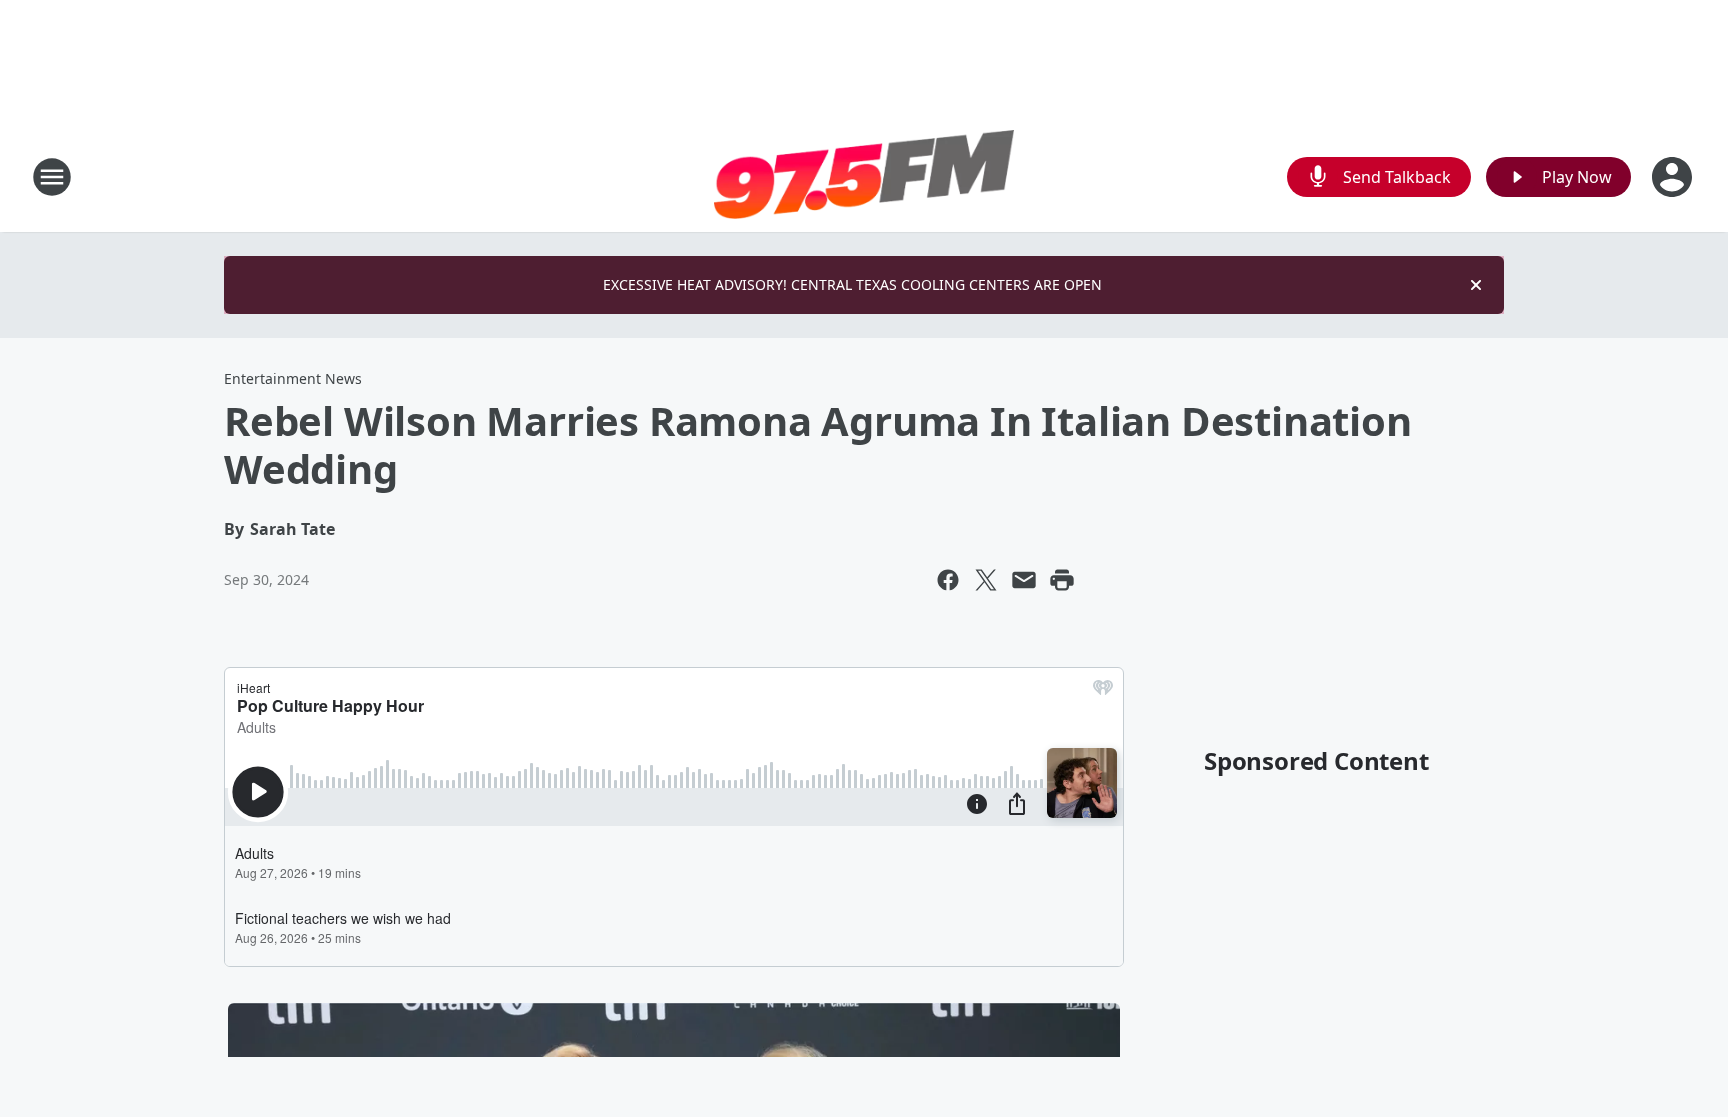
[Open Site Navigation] (52, 177)
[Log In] (1674, 177)
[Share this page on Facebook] (948, 580)
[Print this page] (1062, 580)
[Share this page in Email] (1024, 580)
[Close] (1476, 285)
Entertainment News (293, 378)
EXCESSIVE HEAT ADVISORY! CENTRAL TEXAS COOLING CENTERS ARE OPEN (852, 284)
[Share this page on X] (986, 580)
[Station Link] (864, 177)
